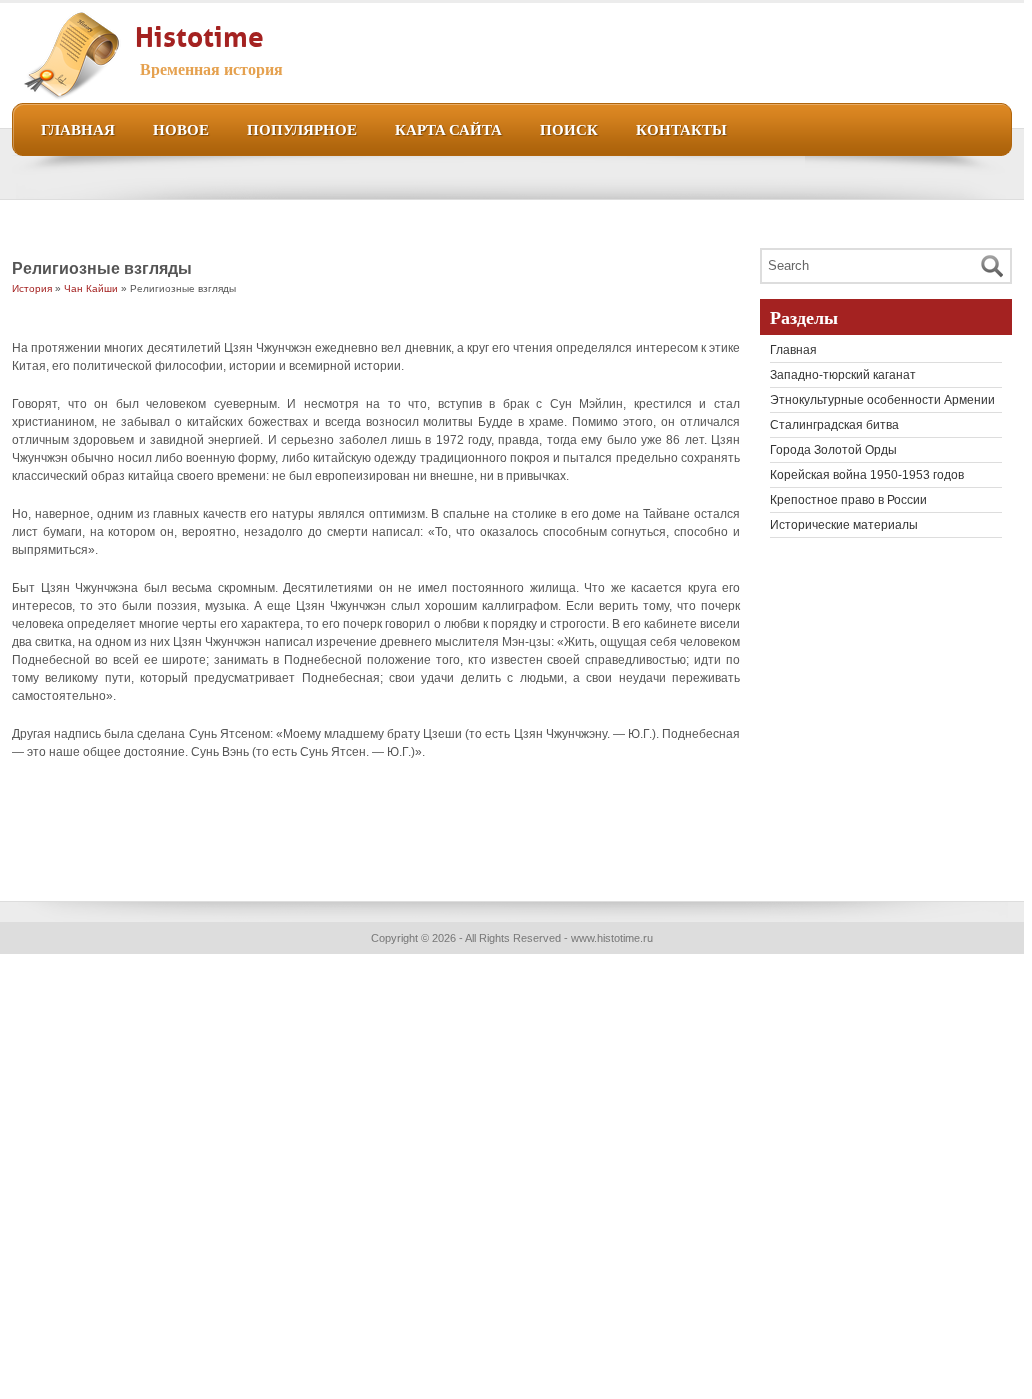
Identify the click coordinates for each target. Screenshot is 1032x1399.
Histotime (199, 33)
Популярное (302, 128)
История (32, 288)
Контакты (681, 128)
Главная (78, 128)
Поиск (569, 128)
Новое (181, 128)
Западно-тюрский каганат (843, 375)
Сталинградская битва (834, 425)
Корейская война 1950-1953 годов (867, 475)
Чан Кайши (91, 288)
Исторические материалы (844, 525)
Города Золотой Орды (833, 450)
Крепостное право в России (848, 500)
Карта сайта (448, 128)
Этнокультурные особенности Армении (882, 400)
